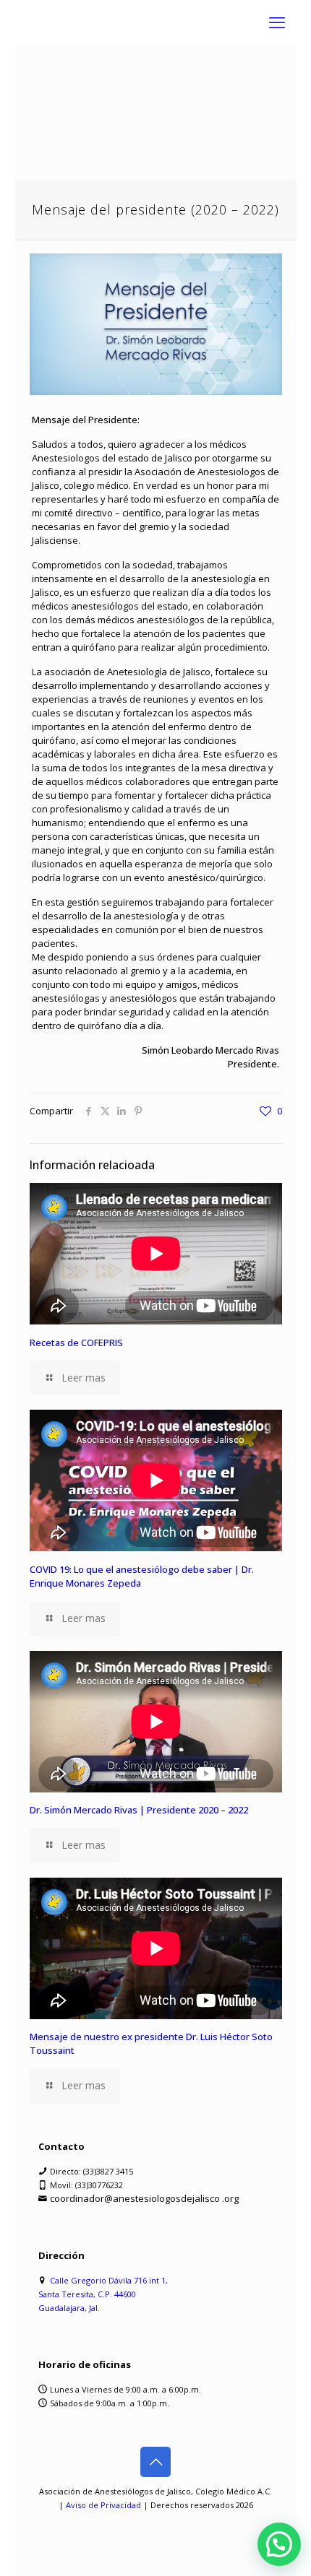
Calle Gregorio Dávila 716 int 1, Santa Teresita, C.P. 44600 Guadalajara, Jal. (103, 2294)
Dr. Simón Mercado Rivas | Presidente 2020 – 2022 (139, 1810)
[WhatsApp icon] (125, 2525)
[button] (279, 2544)
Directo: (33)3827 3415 (91, 2171)
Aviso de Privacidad (103, 2505)
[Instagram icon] (186, 2525)
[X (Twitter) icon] (156, 2525)
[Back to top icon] (155, 2462)
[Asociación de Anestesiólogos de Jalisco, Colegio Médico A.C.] (156, 22)
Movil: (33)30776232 (86, 2185)
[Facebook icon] (141, 2525)
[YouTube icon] (171, 2525)
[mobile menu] (277, 22)
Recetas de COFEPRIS (76, 1343)
